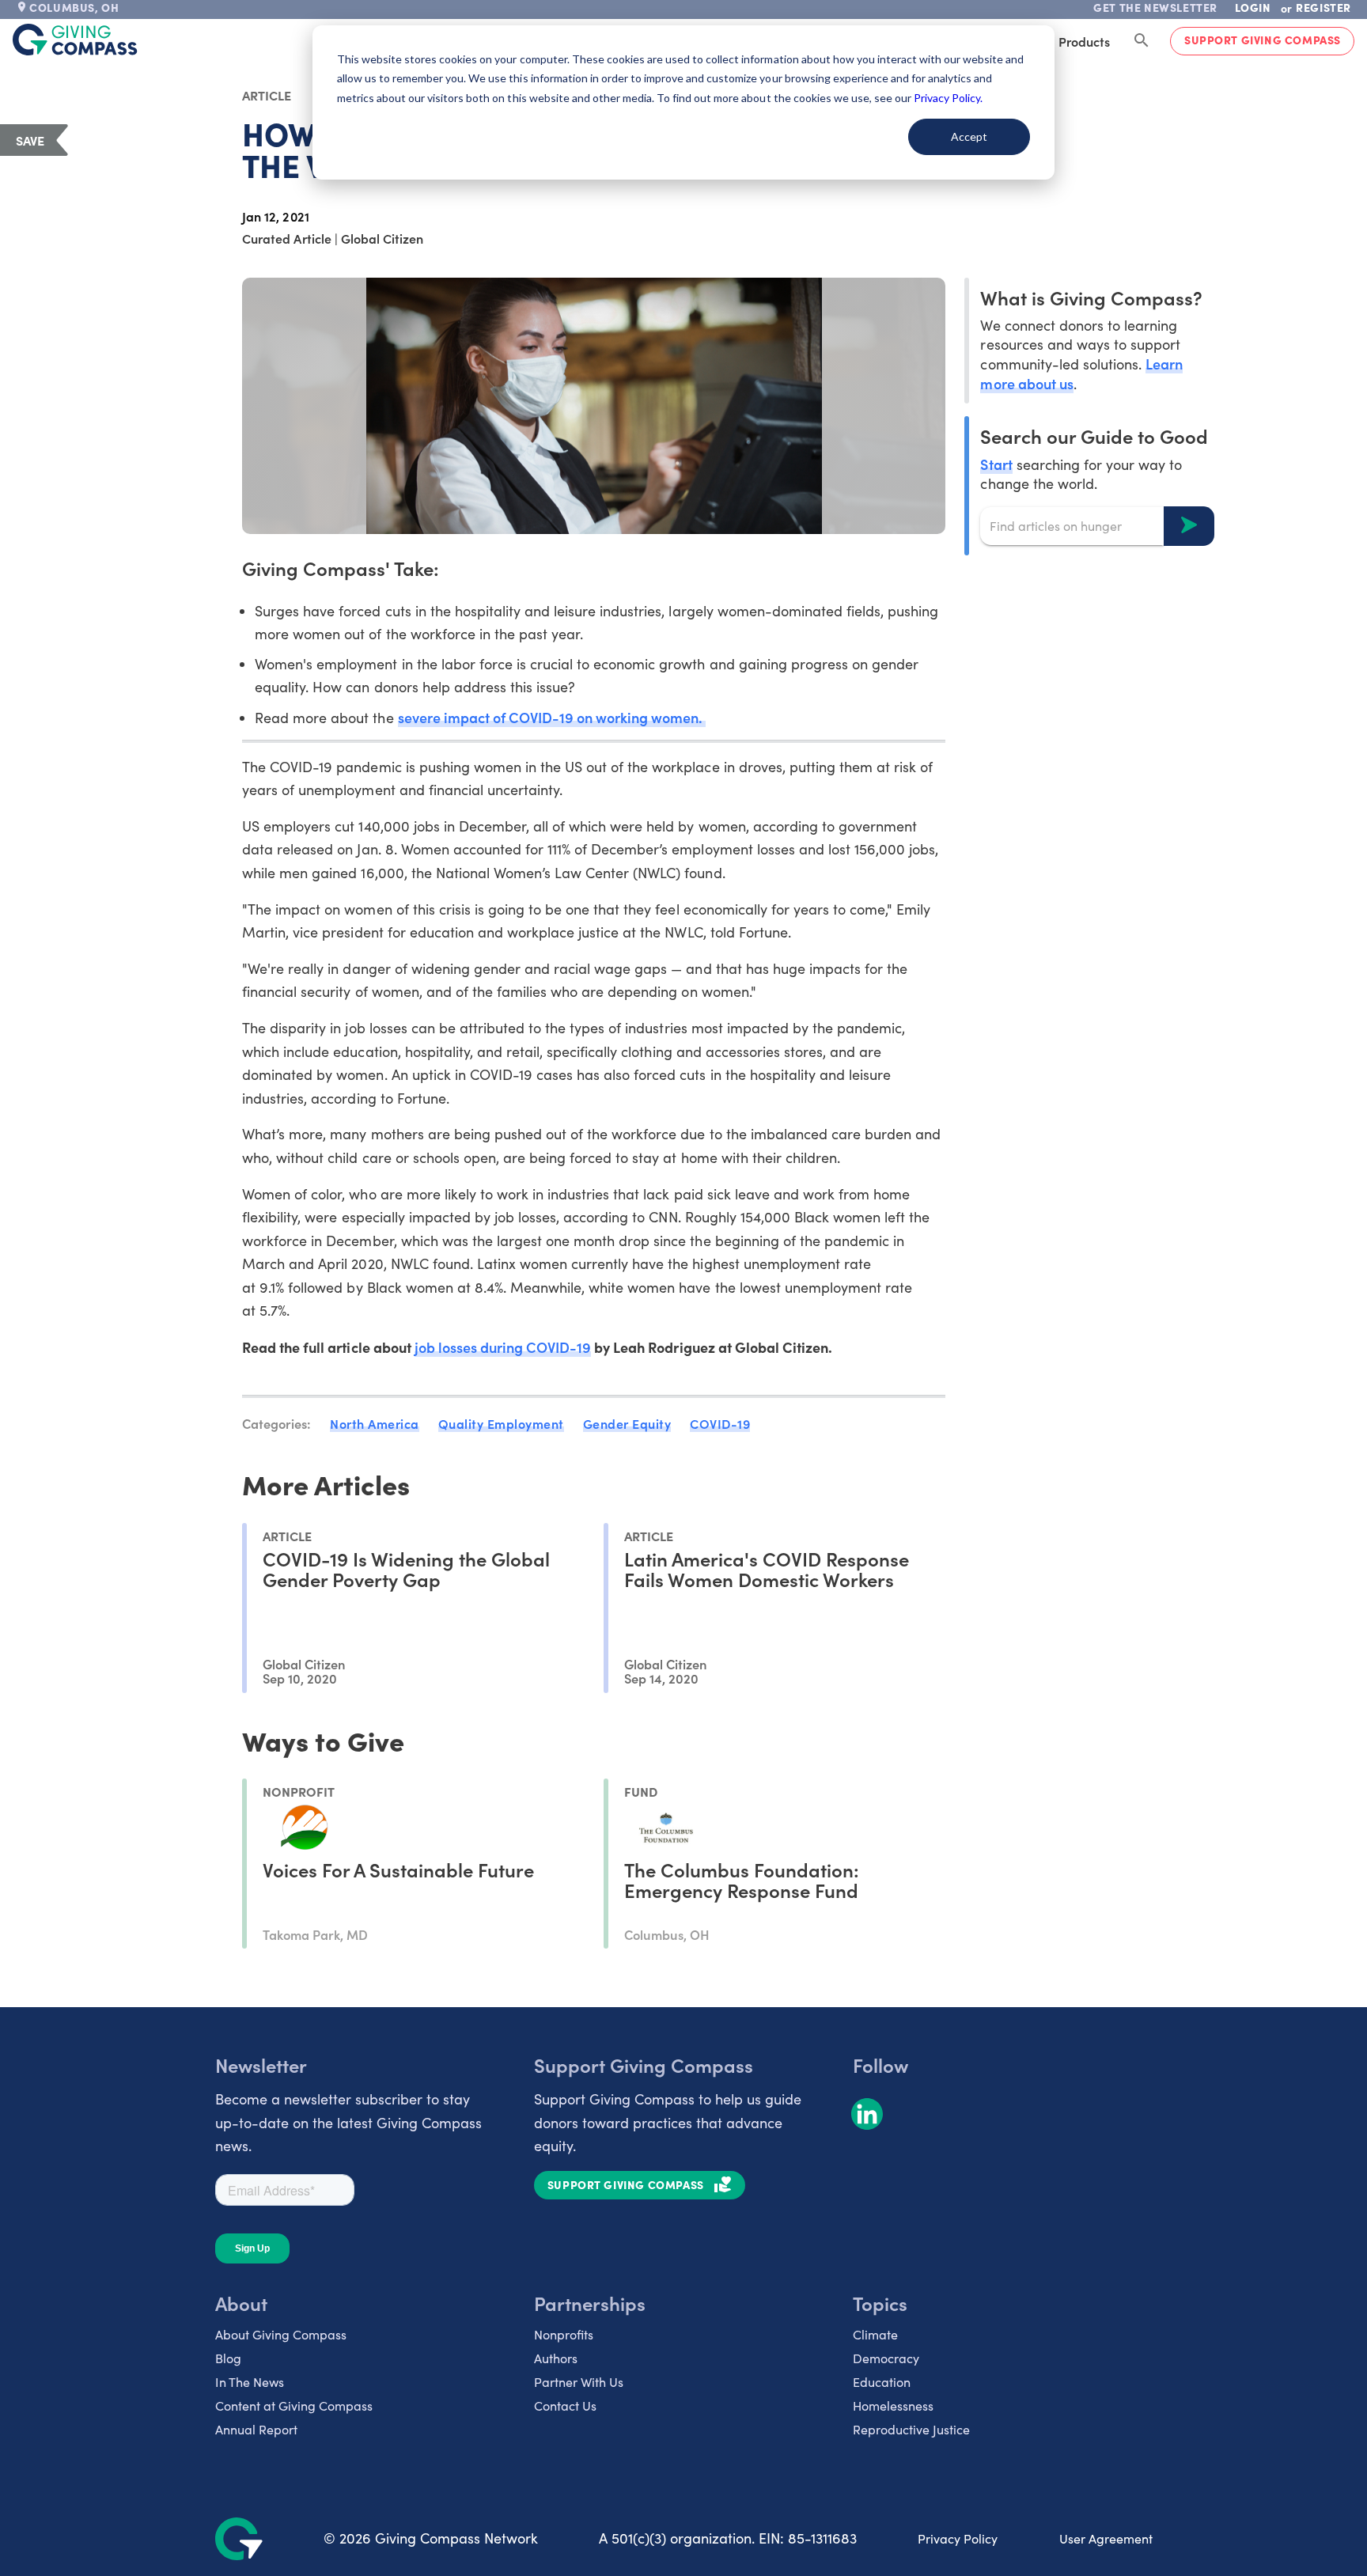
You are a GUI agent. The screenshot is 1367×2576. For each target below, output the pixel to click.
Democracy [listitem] (886, 2358)
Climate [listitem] (875, 2334)
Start (996, 463)
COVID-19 (720, 1423)
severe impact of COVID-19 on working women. (552, 717)
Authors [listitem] (556, 2358)
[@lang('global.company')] (75, 40)
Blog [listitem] (228, 2358)
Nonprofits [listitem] (564, 2334)
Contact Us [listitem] (565, 2406)
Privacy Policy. (948, 98)
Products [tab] (1084, 41)
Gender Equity (627, 1423)
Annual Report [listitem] (256, 2429)
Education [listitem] (882, 2382)
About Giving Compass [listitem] (281, 2334)
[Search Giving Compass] (1142, 41)
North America (375, 1423)
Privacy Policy (958, 2538)
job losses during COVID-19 (503, 1347)
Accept (969, 136)
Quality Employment (501, 1423)
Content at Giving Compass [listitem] (294, 2406)
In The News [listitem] (250, 2382)
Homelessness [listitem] (893, 2406)
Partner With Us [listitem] (579, 2382)
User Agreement (1106, 2538)
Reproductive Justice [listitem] (911, 2429)
